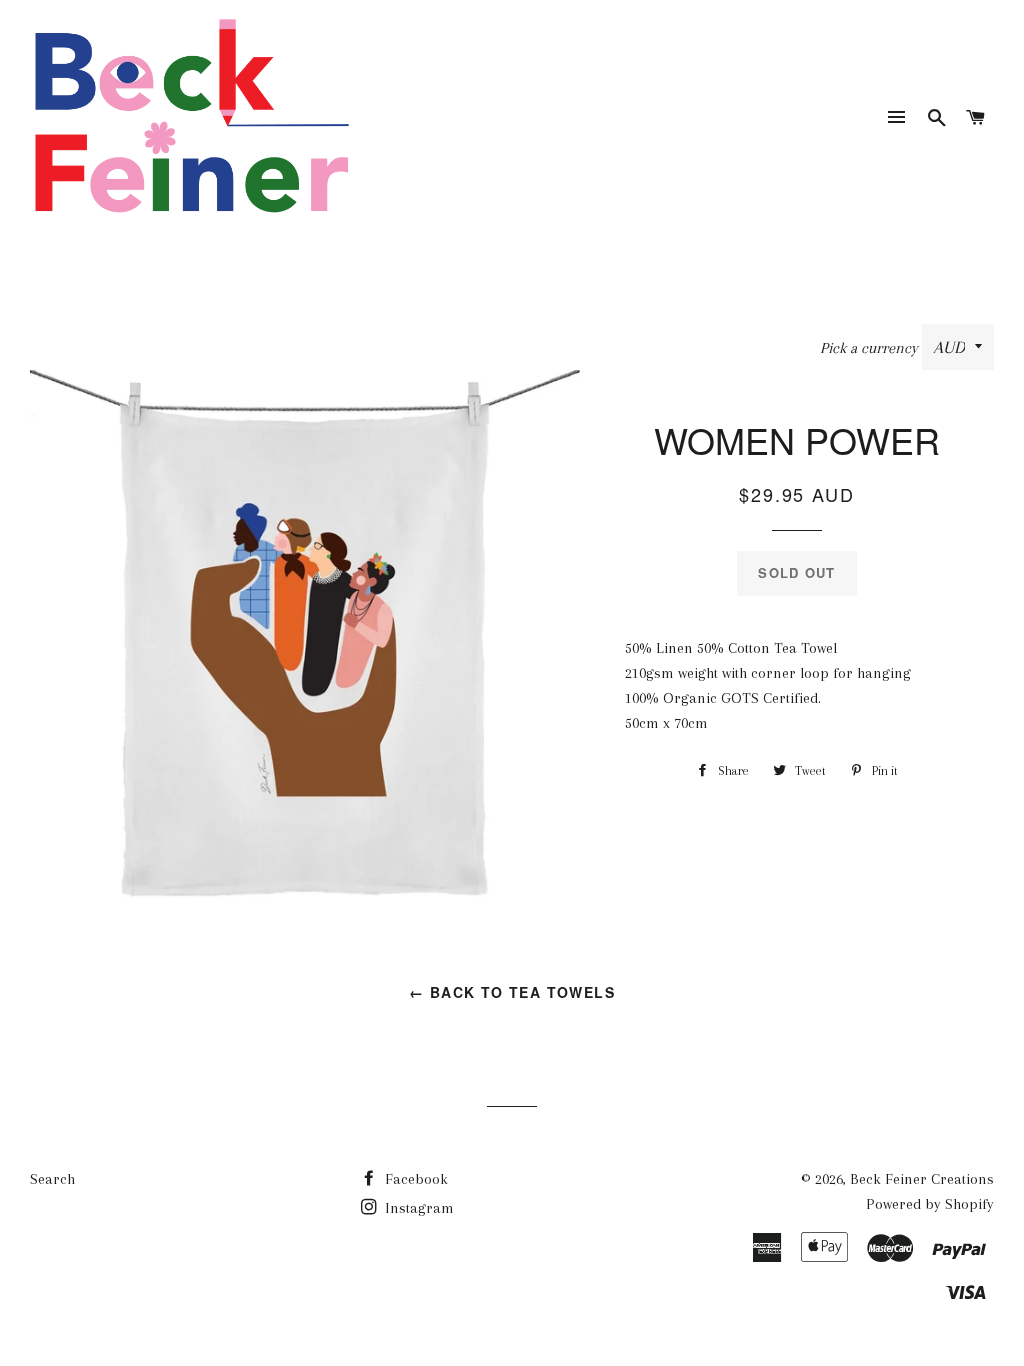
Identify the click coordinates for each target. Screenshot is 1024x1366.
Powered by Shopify (930, 1204)
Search (52, 1179)
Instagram (417, 1208)
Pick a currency (871, 348)
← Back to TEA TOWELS (512, 992)
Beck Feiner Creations (922, 1179)
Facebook (414, 1179)
